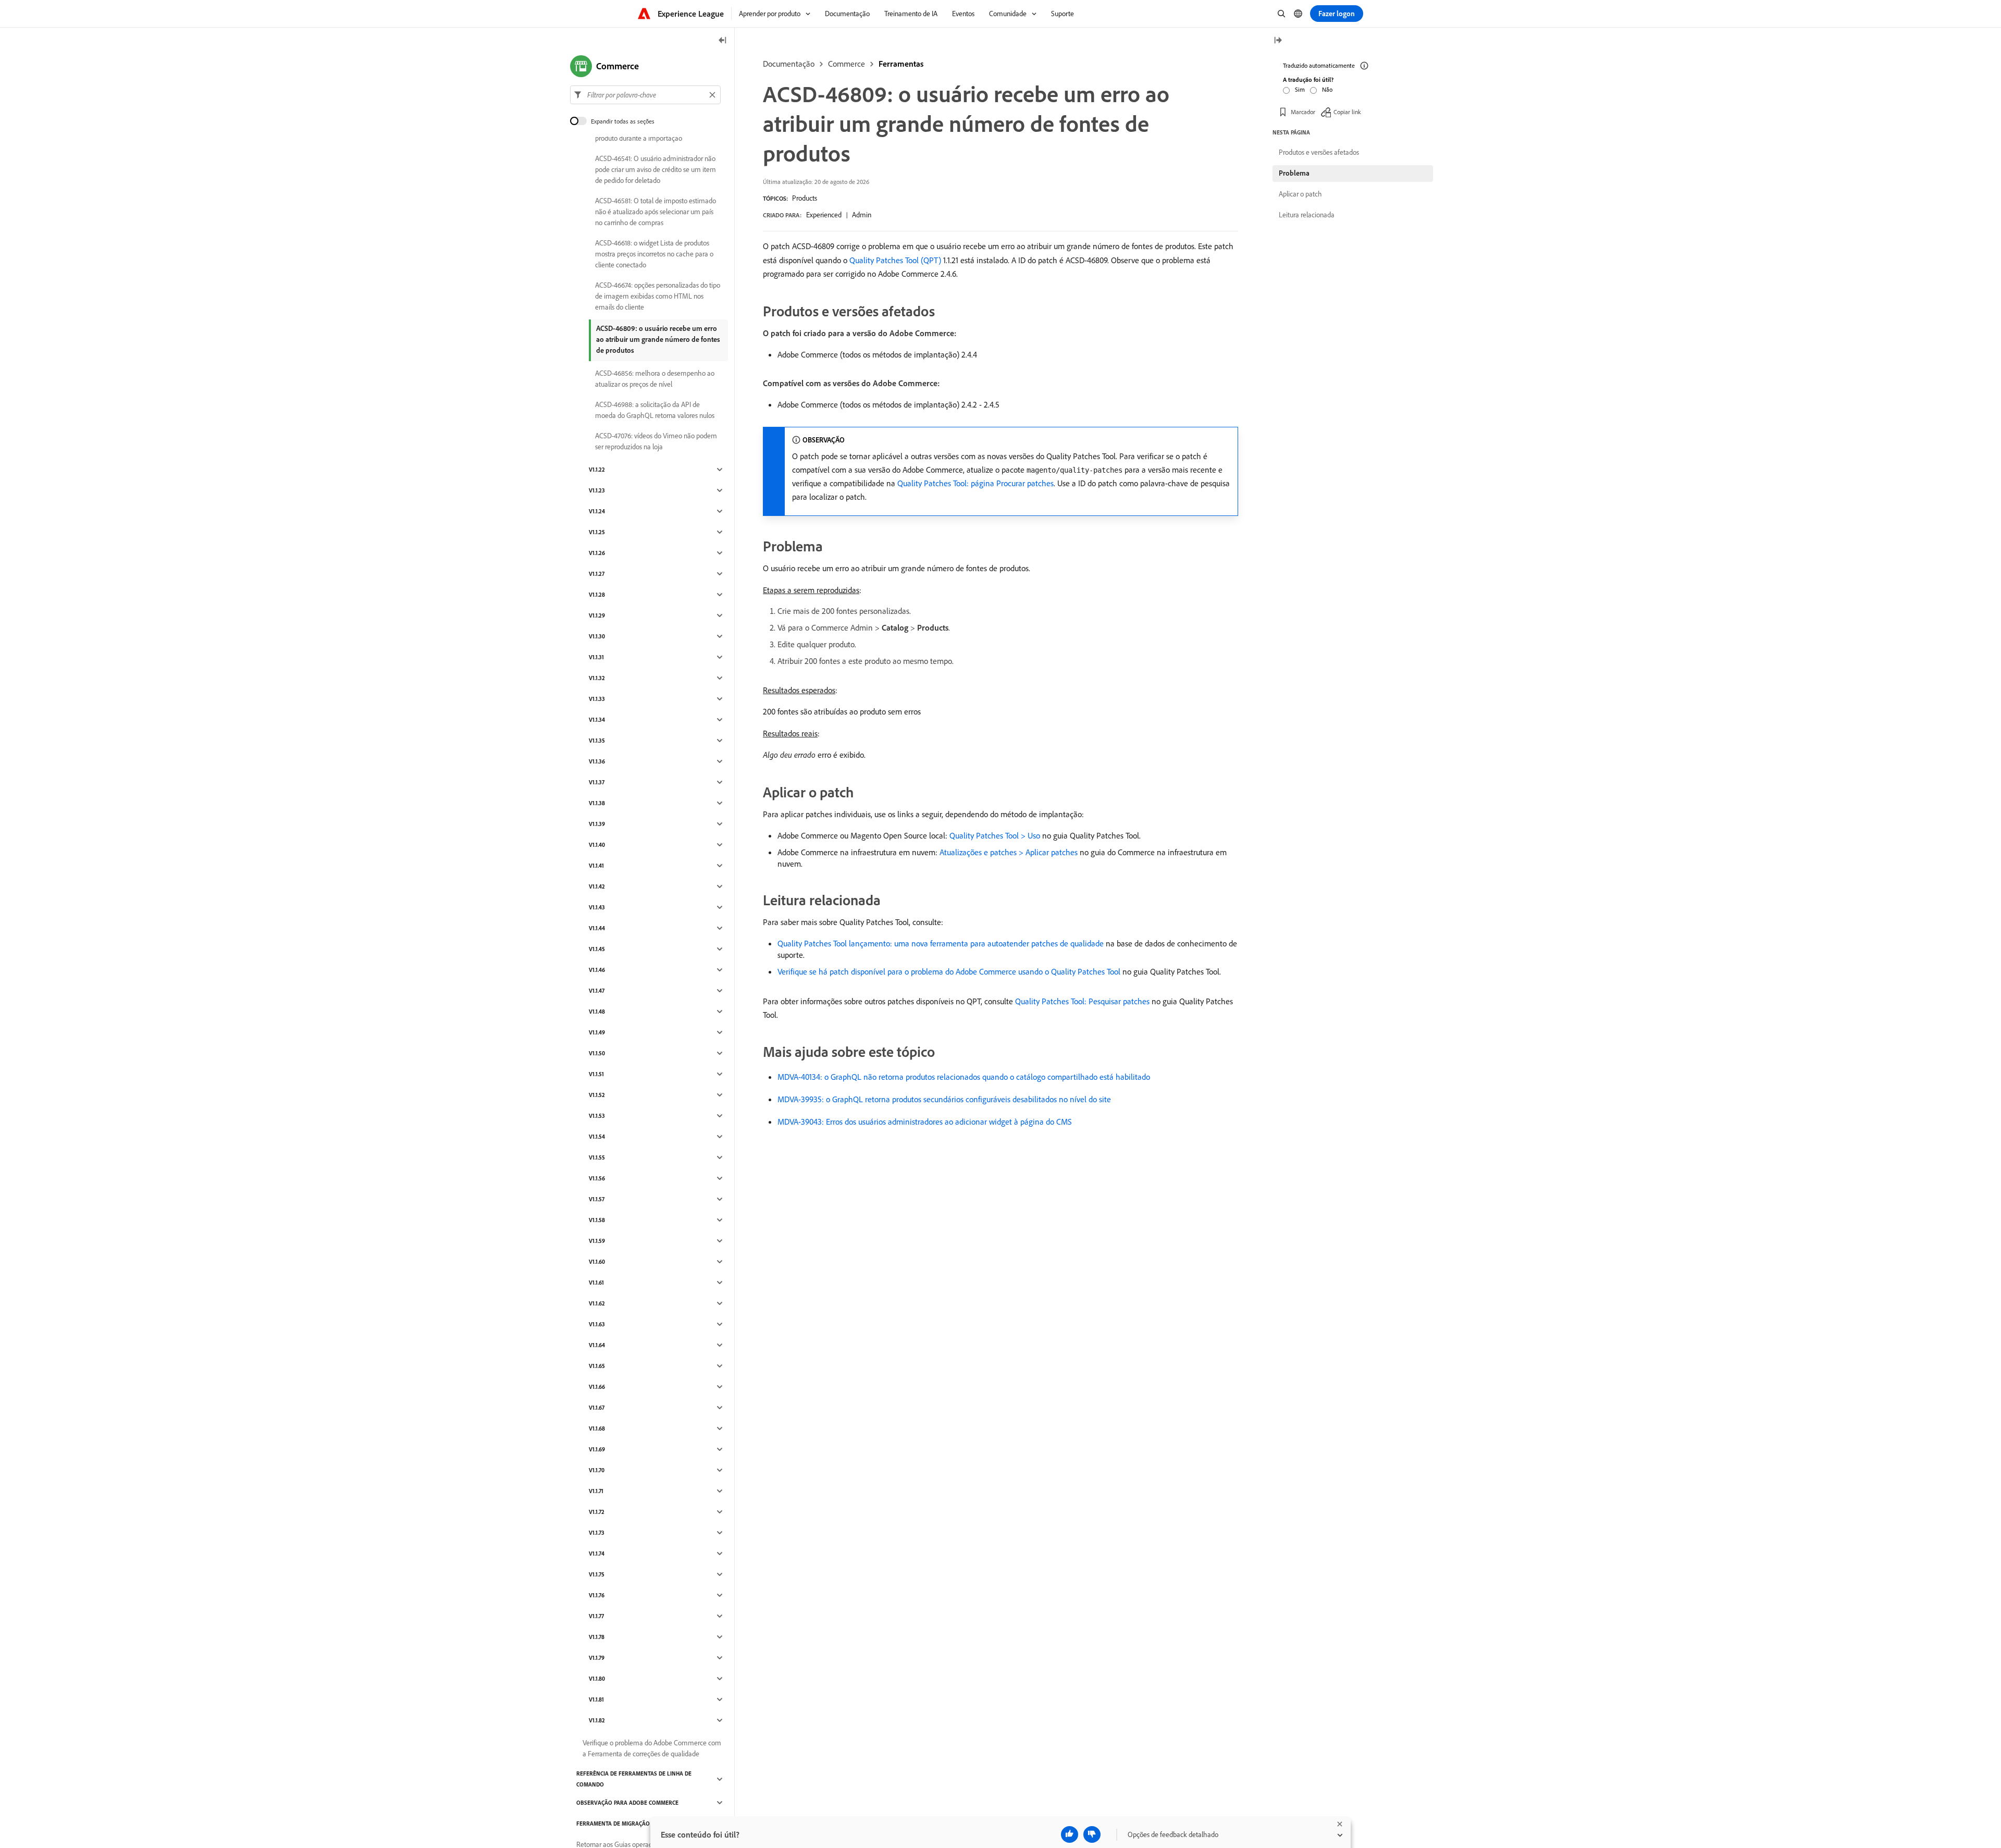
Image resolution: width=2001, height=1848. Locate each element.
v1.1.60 (597, 1262)
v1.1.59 (597, 1241)
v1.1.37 (597, 782)
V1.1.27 (597, 574)
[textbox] (645, 95)
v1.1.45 (597, 949)
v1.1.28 (597, 595)
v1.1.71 (596, 1491)
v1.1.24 (597, 511)
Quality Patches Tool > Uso (995, 835)
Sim (1300, 89)
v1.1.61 (596, 1283)
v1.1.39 (597, 824)
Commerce (847, 64)
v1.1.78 (597, 1637)
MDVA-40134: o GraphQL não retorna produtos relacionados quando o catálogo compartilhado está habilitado (964, 1077)
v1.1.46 (597, 970)
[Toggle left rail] (723, 41)
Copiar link (1347, 112)
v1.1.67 (597, 1408)
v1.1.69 (597, 1449)
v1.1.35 (597, 741)
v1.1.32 (597, 678)
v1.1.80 (597, 1679)
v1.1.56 (597, 1178)
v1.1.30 (597, 636)
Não (1327, 89)
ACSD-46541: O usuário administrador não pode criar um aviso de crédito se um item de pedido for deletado (656, 169)
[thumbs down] (1092, 1834)
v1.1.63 (597, 1324)
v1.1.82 (597, 1720)
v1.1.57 (597, 1199)
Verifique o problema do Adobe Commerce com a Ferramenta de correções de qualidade (652, 1748)
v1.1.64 (597, 1345)
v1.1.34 (597, 720)
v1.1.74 (597, 1554)
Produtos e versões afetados (1319, 152)
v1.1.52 (597, 1095)
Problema (1294, 173)
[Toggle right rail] (1278, 41)
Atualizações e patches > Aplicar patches (1009, 852)
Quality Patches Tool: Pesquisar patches (1082, 1001)
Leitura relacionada (1307, 215)
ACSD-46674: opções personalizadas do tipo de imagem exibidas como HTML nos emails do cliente (658, 296)
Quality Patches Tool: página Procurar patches (975, 483)
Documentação (789, 64)
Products (805, 198)
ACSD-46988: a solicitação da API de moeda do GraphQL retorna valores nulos (655, 410)
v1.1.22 (597, 470)
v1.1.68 (597, 1428)
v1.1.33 (597, 699)
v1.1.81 (596, 1699)
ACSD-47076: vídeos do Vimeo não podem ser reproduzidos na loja (656, 441)
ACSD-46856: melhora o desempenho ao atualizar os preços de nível (655, 379)
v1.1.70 (597, 1470)
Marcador (1303, 112)
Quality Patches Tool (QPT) (895, 260)
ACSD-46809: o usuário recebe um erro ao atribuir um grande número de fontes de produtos (658, 339)
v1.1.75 (597, 1574)
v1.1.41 (596, 866)
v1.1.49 (597, 1032)
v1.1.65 (597, 1366)
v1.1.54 (597, 1137)
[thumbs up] (1070, 1834)
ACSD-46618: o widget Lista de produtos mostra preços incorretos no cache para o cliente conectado (654, 254)
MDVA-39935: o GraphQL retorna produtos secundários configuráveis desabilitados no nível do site (944, 1099)
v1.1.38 (597, 803)
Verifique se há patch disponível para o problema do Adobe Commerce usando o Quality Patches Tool (949, 971)
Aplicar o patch (1300, 194)
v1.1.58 (597, 1220)
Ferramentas (901, 64)
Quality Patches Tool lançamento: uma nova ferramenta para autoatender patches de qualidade (941, 943)
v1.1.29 (597, 615)
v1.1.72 (597, 1512)
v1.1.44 (597, 928)
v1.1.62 (597, 1303)
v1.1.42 (597, 886)
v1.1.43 (597, 907)
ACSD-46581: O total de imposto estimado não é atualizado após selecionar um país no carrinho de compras (656, 212)
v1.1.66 (597, 1387)
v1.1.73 (597, 1533)
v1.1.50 (597, 1053)
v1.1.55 (597, 1157)
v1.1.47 (597, 991)
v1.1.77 (596, 1616)
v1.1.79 (597, 1658)
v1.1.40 (597, 845)
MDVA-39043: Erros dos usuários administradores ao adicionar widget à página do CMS (925, 1122)
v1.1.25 (597, 532)
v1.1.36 (597, 761)
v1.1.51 (596, 1074)
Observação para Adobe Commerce (627, 1803)
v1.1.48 (597, 1012)
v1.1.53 (597, 1116)
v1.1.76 (597, 1595)
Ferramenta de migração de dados (627, 1824)
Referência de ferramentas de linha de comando (634, 1779)
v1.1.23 (597, 490)
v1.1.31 (596, 657)
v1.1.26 (597, 553)
